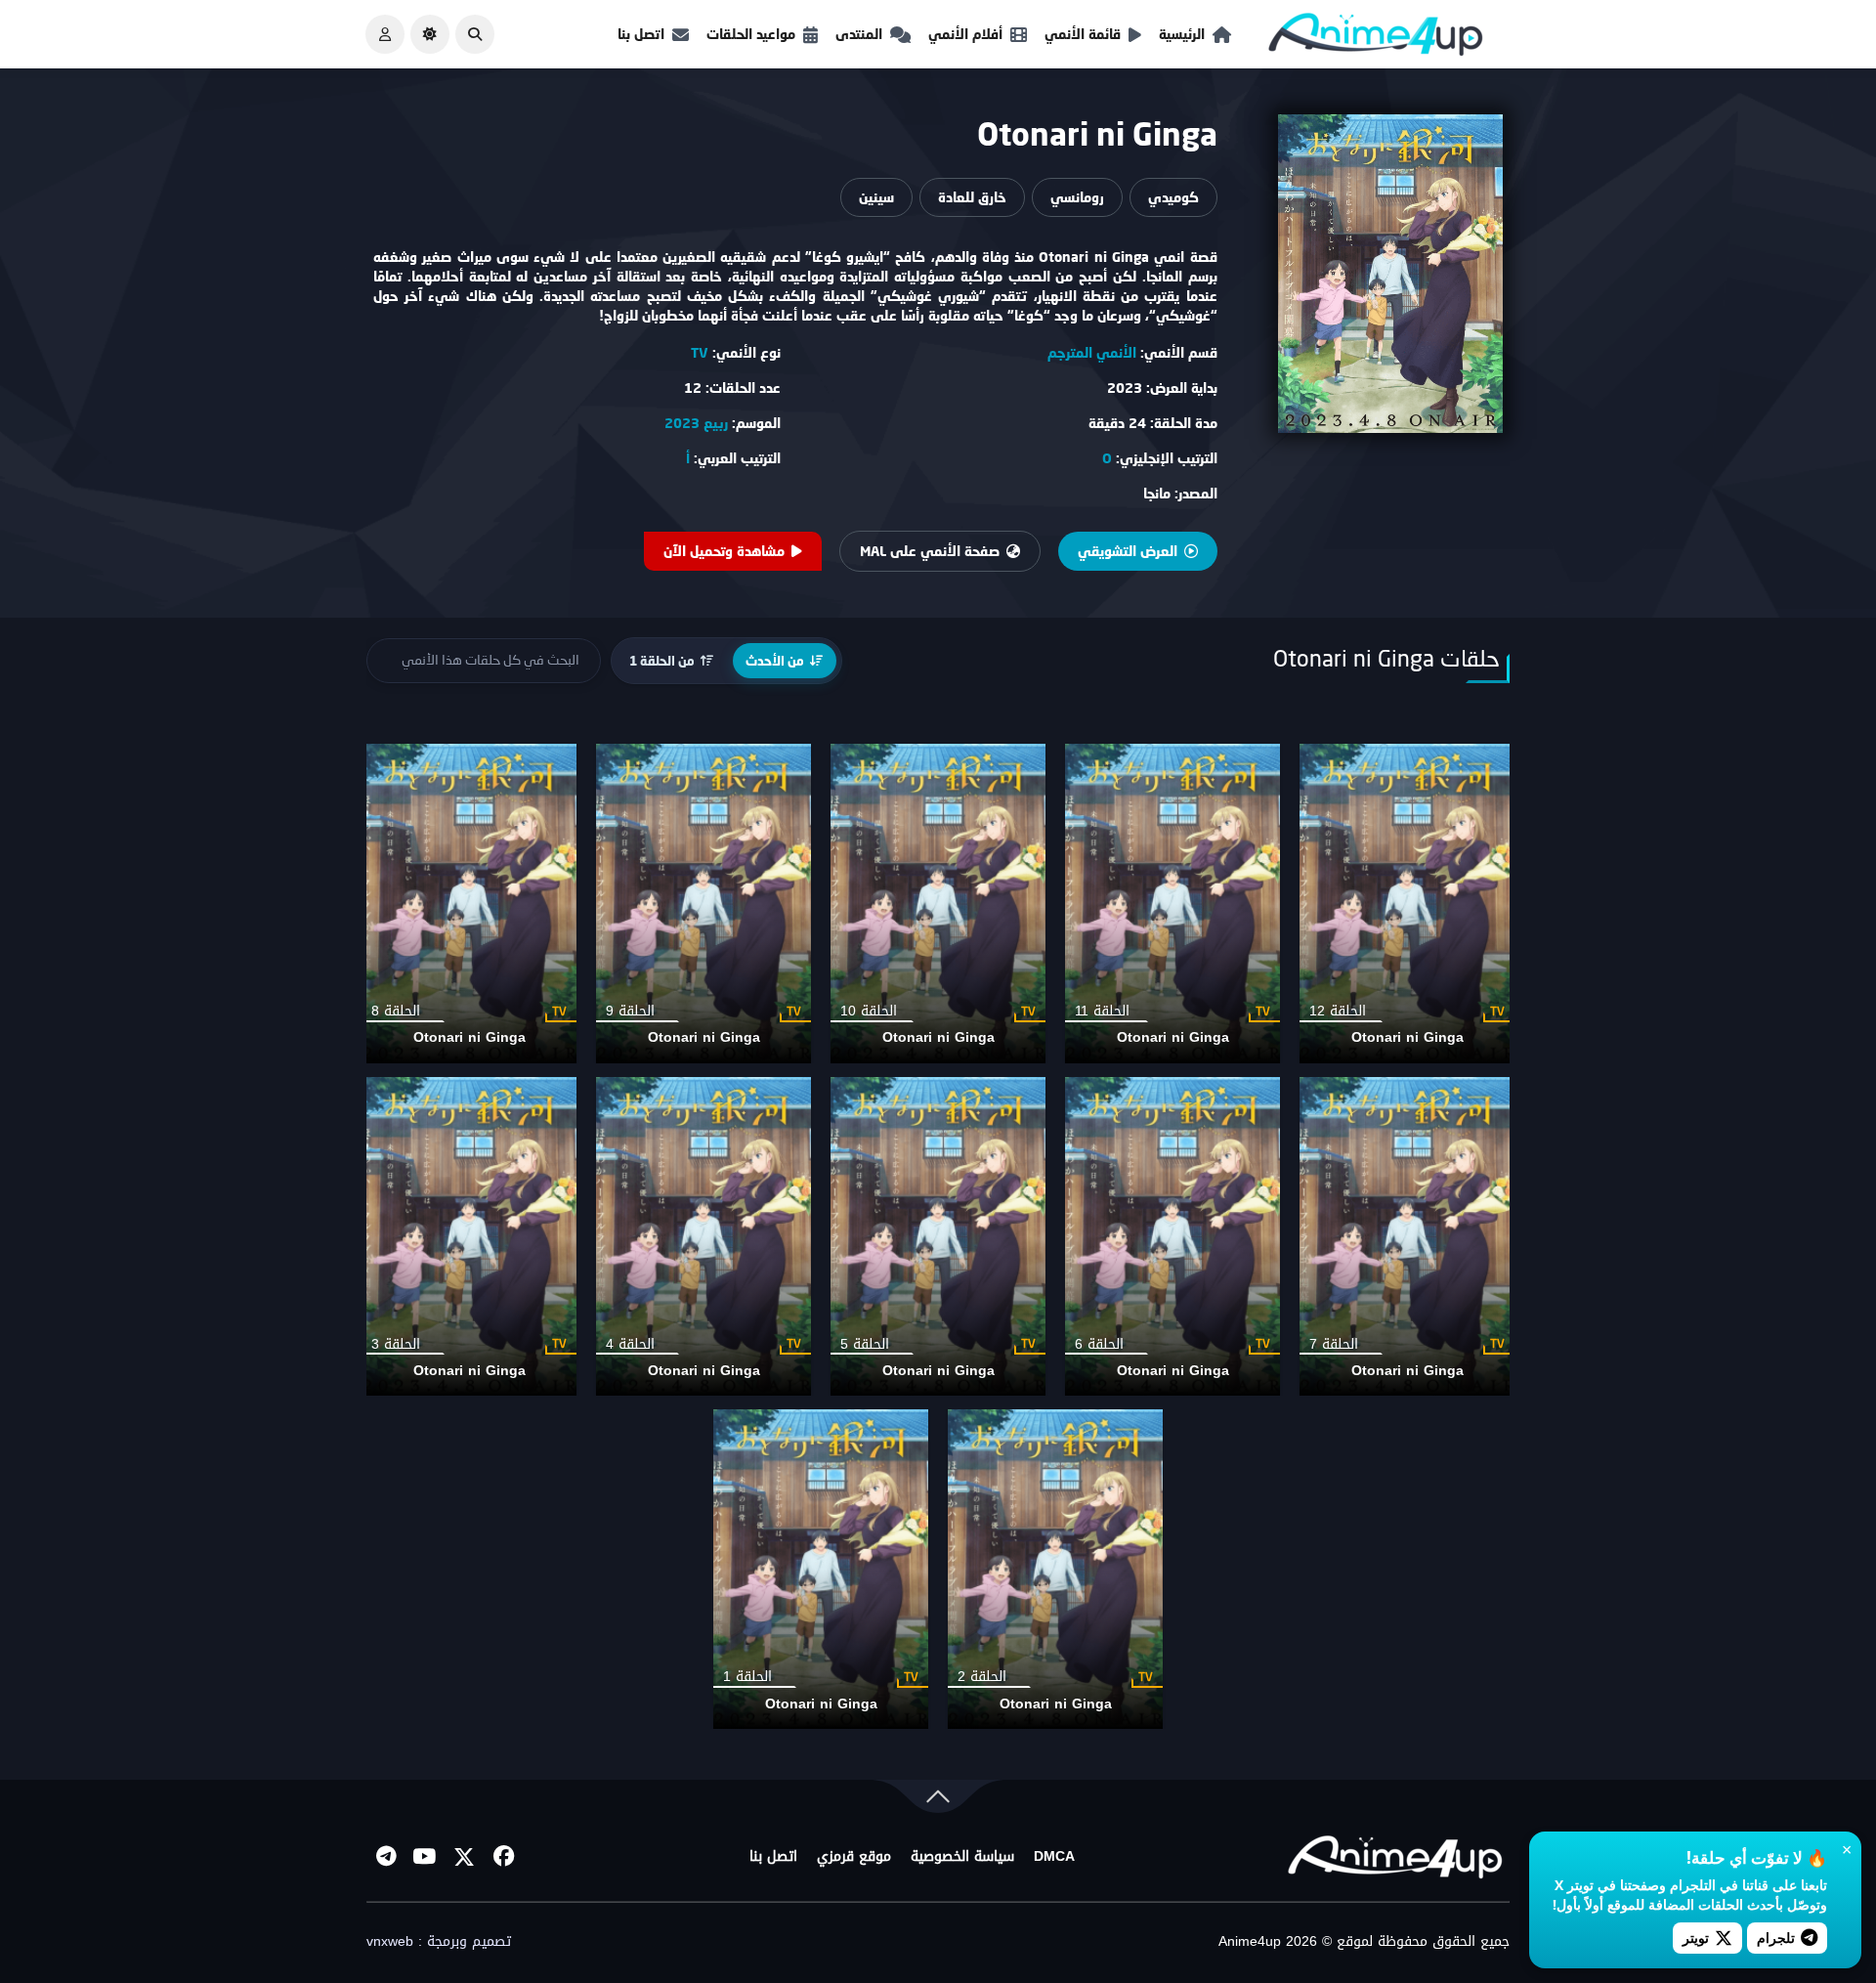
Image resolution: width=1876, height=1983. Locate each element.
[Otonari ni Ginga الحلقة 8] (469, 904)
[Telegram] (386, 1857)
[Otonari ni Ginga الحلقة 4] (703, 1237)
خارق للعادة (972, 197)
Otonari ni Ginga (1407, 1037)
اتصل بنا (641, 34)
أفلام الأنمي (965, 34)
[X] (464, 1857)
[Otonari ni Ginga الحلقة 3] (469, 1237)
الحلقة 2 (982, 1677)
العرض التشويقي (1128, 551)
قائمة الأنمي (1083, 34)
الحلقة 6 (1099, 1344)
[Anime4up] (1376, 39)
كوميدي (1173, 197)
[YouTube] (425, 1857)
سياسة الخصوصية (962, 1857)
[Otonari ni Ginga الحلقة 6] (1172, 1237)
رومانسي (1077, 197)
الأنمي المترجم (1092, 352)
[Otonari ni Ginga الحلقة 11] (1172, 904)
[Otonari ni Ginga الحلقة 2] (1055, 1569)
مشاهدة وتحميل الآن (724, 551)
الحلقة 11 (1102, 1011)
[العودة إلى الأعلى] (938, 1801)
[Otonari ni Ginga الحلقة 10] (938, 904)
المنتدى (859, 34)
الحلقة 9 (630, 1011)
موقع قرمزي (854, 1857)
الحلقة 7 (1334, 1344)
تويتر (1696, 1938)
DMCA (1054, 1857)
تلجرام (1776, 1938)
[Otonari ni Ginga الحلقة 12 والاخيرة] (1407, 904)
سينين (876, 197)
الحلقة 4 (630, 1344)
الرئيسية (1182, 34)
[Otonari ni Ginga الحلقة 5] (938, 1237)
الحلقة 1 (747, 1677)
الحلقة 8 (396, 1011)
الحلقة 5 (865, 1344)
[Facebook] (503, 1857)
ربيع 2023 (696, 423)
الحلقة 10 (869, 1011)
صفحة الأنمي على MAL (930, 551)
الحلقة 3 (396, 1344)
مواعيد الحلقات (751, 34)
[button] (475, 34)
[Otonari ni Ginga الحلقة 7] (1407, 1237)
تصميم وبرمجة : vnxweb (439, 1942)
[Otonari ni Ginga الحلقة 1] (821, 1569)
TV (700, 352)
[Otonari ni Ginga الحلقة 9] (703, 904)
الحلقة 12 (1338, 1011)
